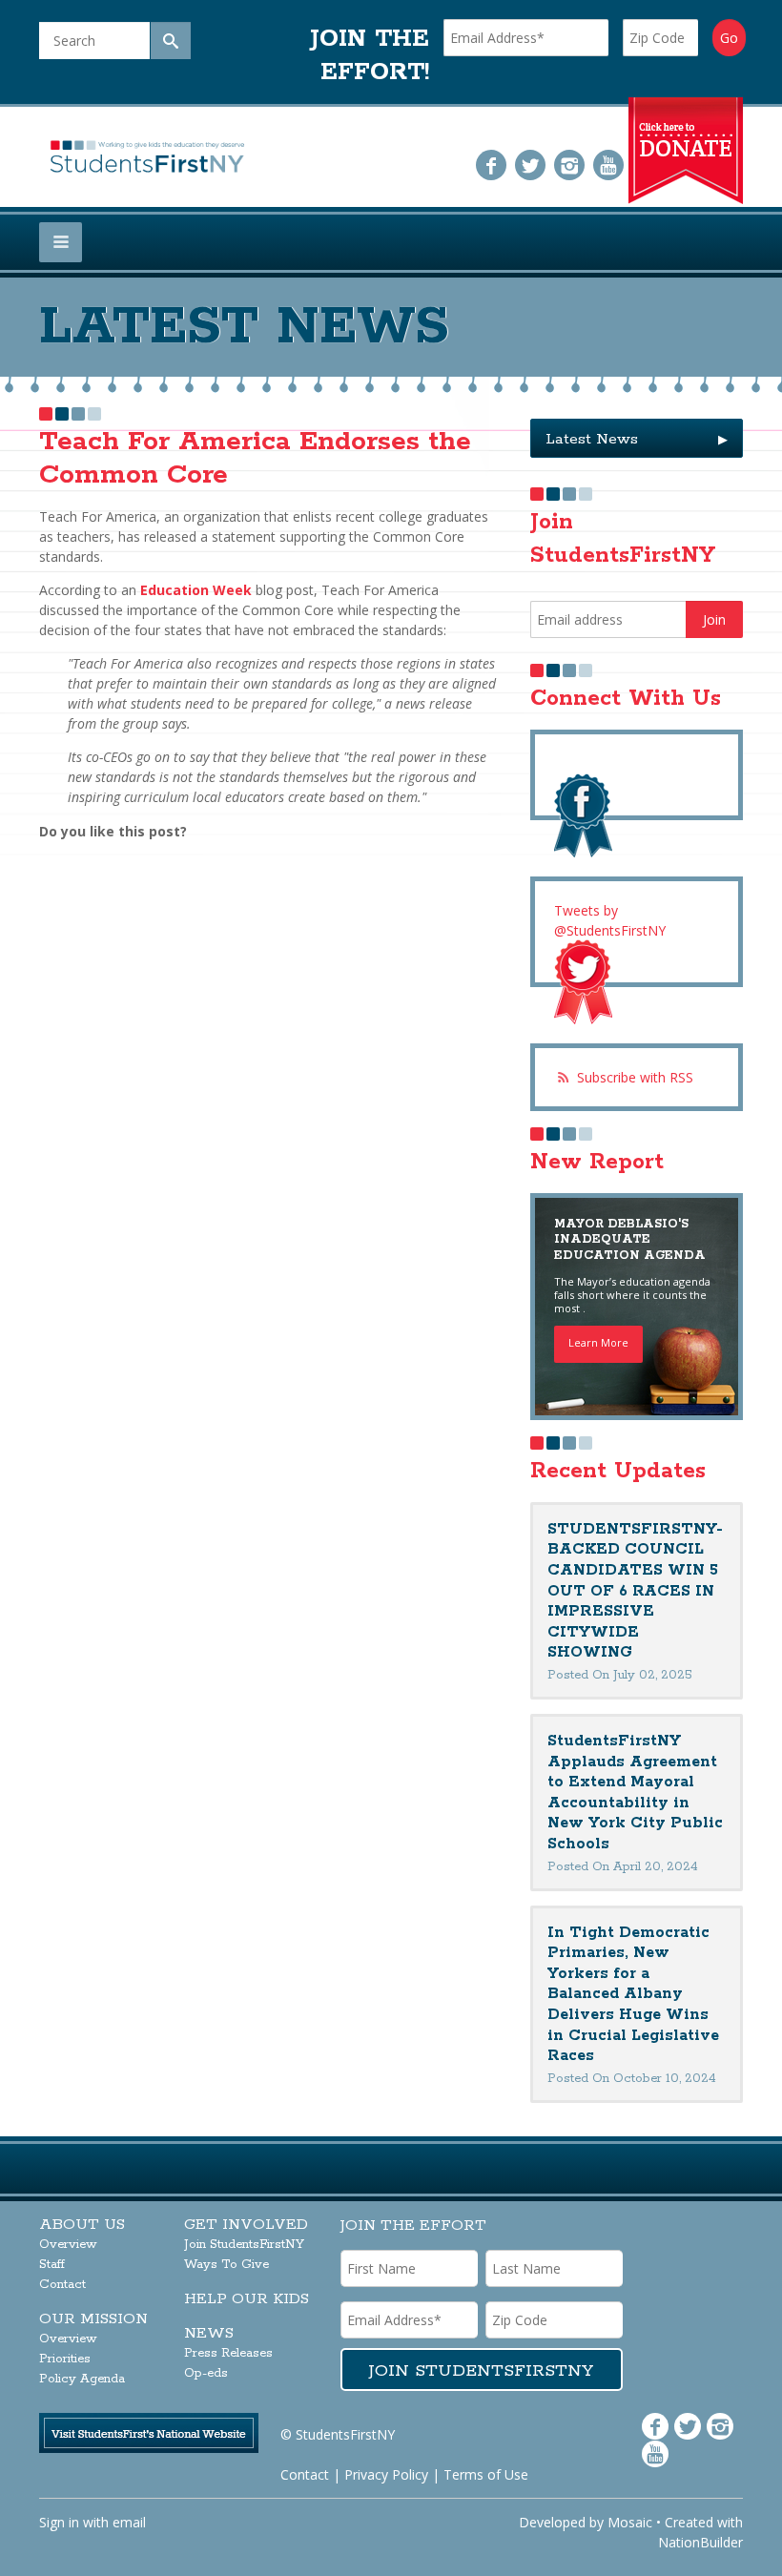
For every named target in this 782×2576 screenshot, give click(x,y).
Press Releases (228, 2353)
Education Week (196, 590)
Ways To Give (226, 2265)
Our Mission (93, 2319)
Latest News (637, 439)
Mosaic (630, 2522)
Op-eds (206, 2373)
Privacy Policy (386, 2474)
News (209, 2333)
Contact (62, 2285)
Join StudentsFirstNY (244, 2245)
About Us (82, 2225)
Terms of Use (486, 2474)
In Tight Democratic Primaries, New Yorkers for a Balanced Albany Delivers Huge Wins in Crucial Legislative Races (633, 1995)
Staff (52, 2265)
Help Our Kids (247, 2299)
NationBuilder (700, 2542)
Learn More (598, 1342)
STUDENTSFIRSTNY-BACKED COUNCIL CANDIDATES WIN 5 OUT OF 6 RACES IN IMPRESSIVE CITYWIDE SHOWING (635, 1591)
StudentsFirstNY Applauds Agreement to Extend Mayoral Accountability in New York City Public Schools (635, 1793)
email (129, 2522)
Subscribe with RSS (635, 1077)
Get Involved (246, 2225)
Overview (68, 2245)
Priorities (65, 2359)
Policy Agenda (82, 2379)
